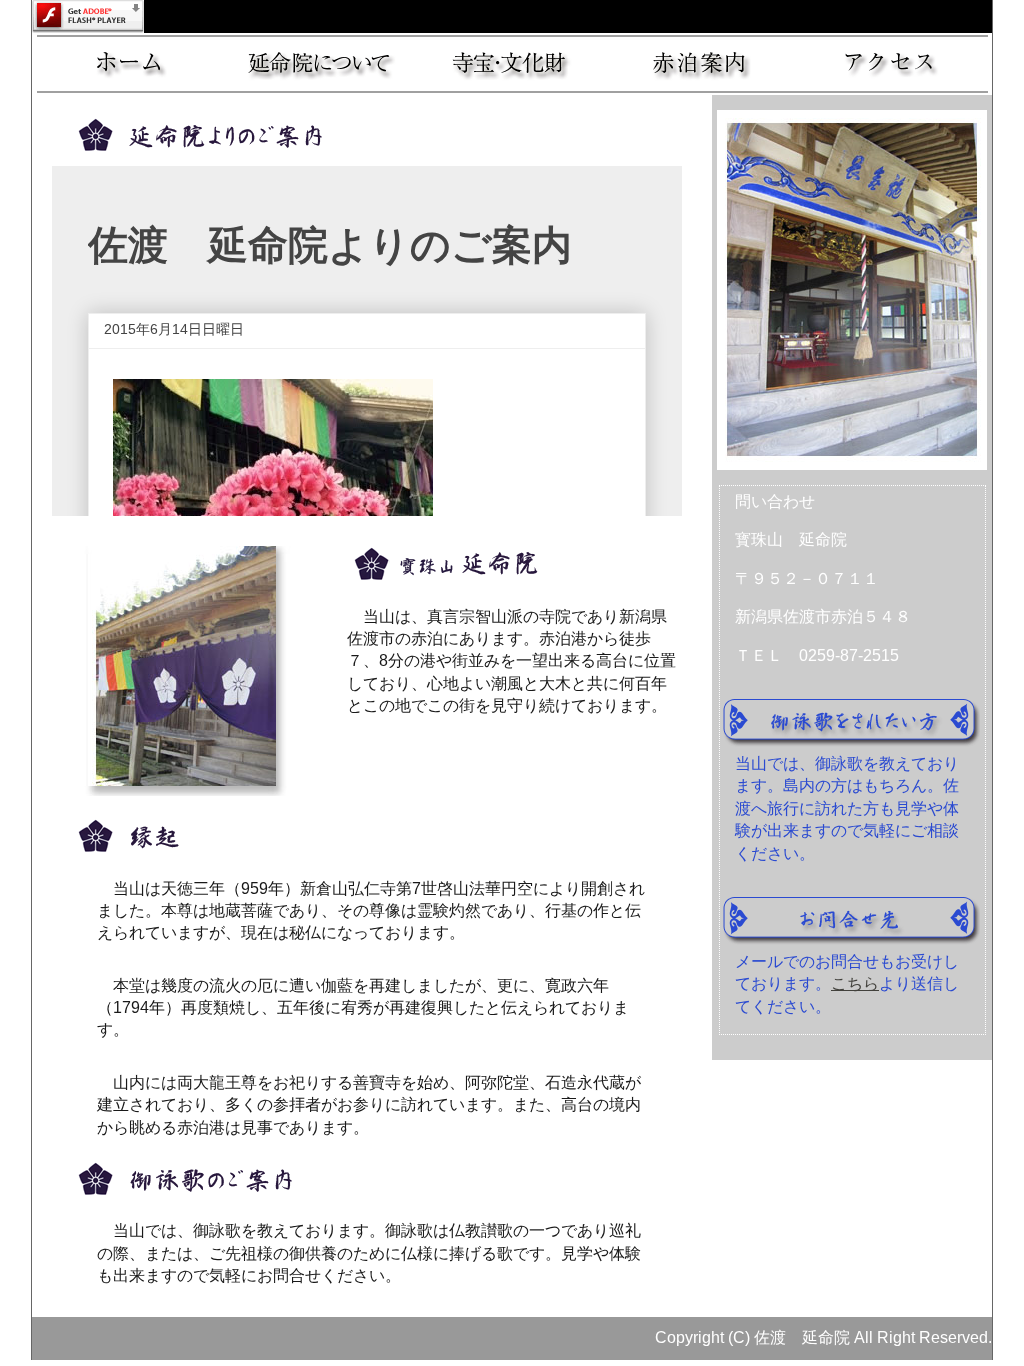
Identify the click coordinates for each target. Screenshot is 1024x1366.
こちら (855, 983)
